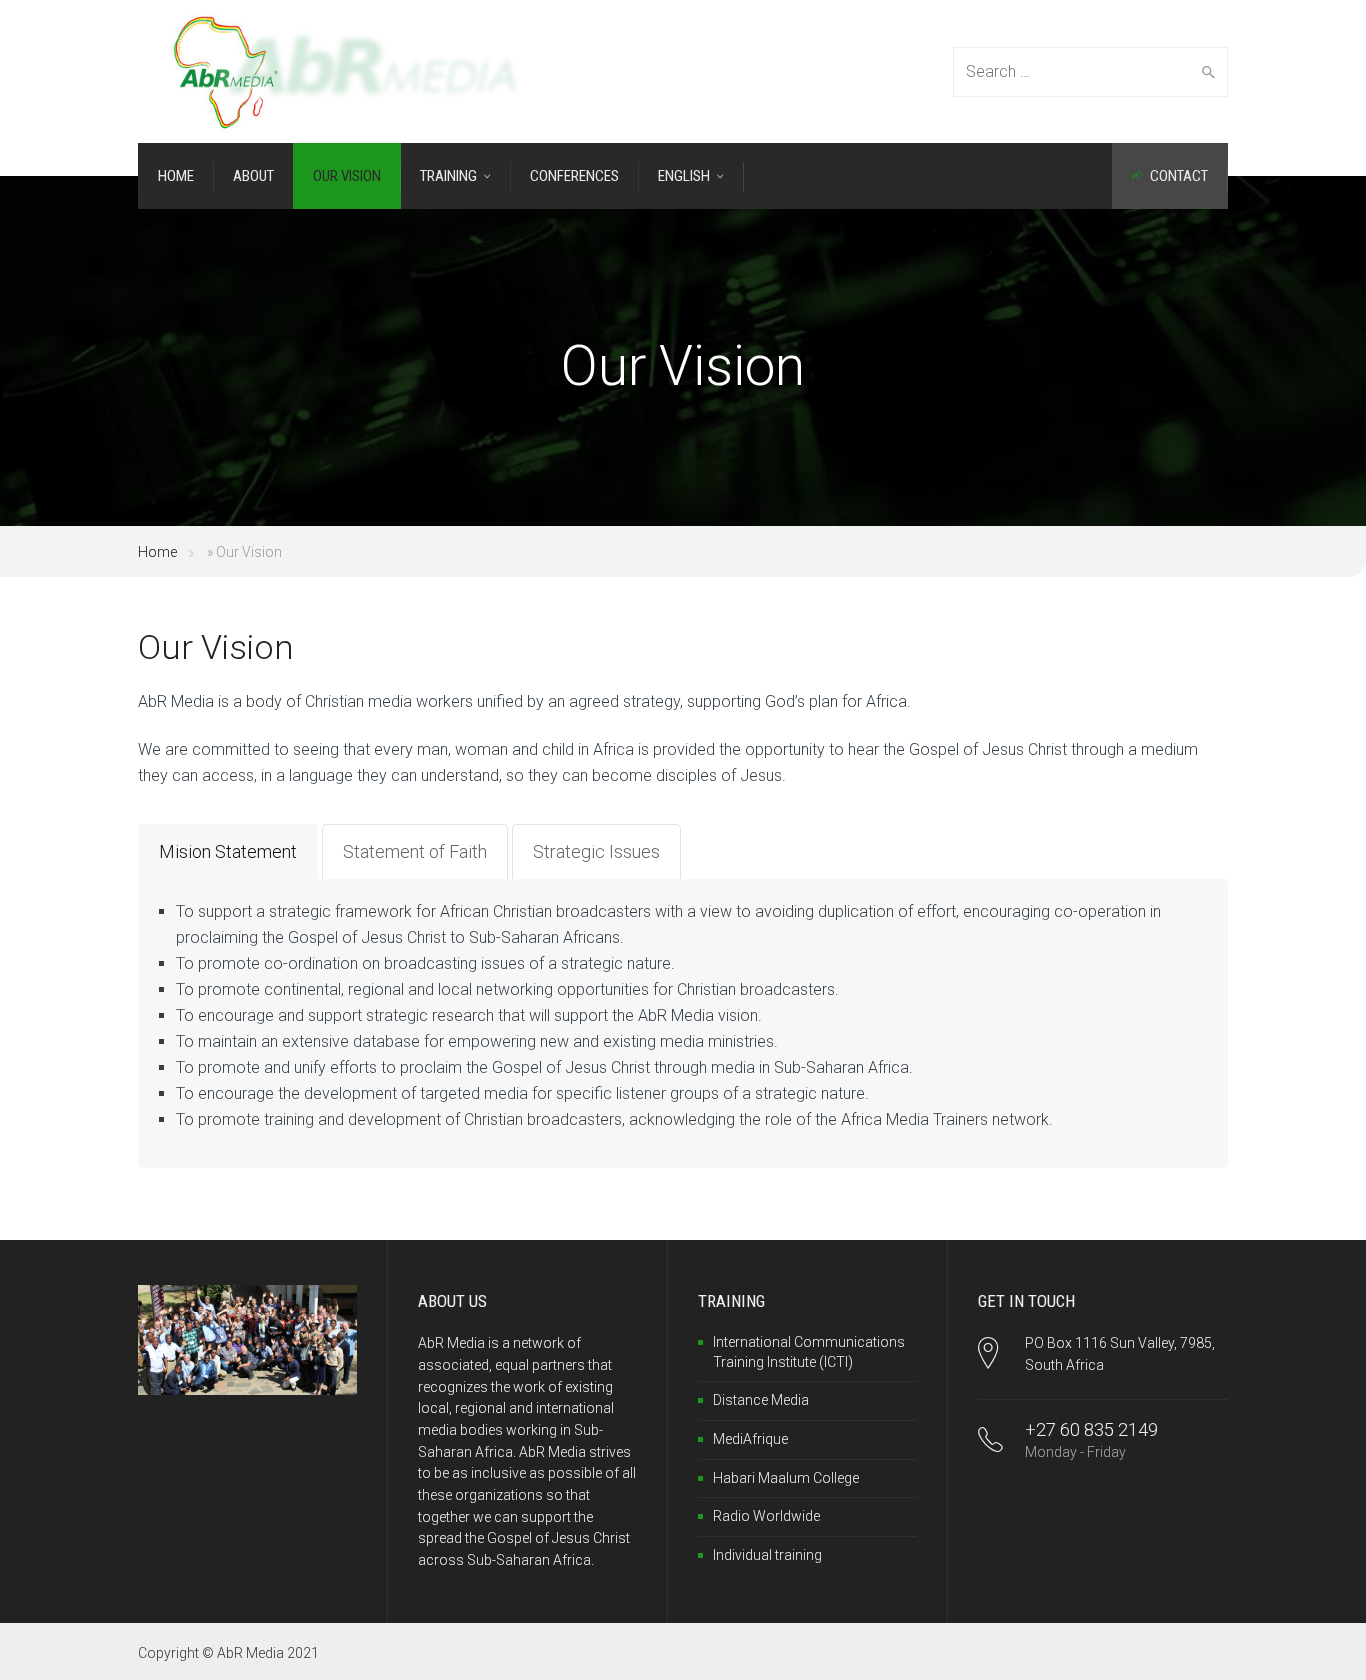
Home (157, 552)
